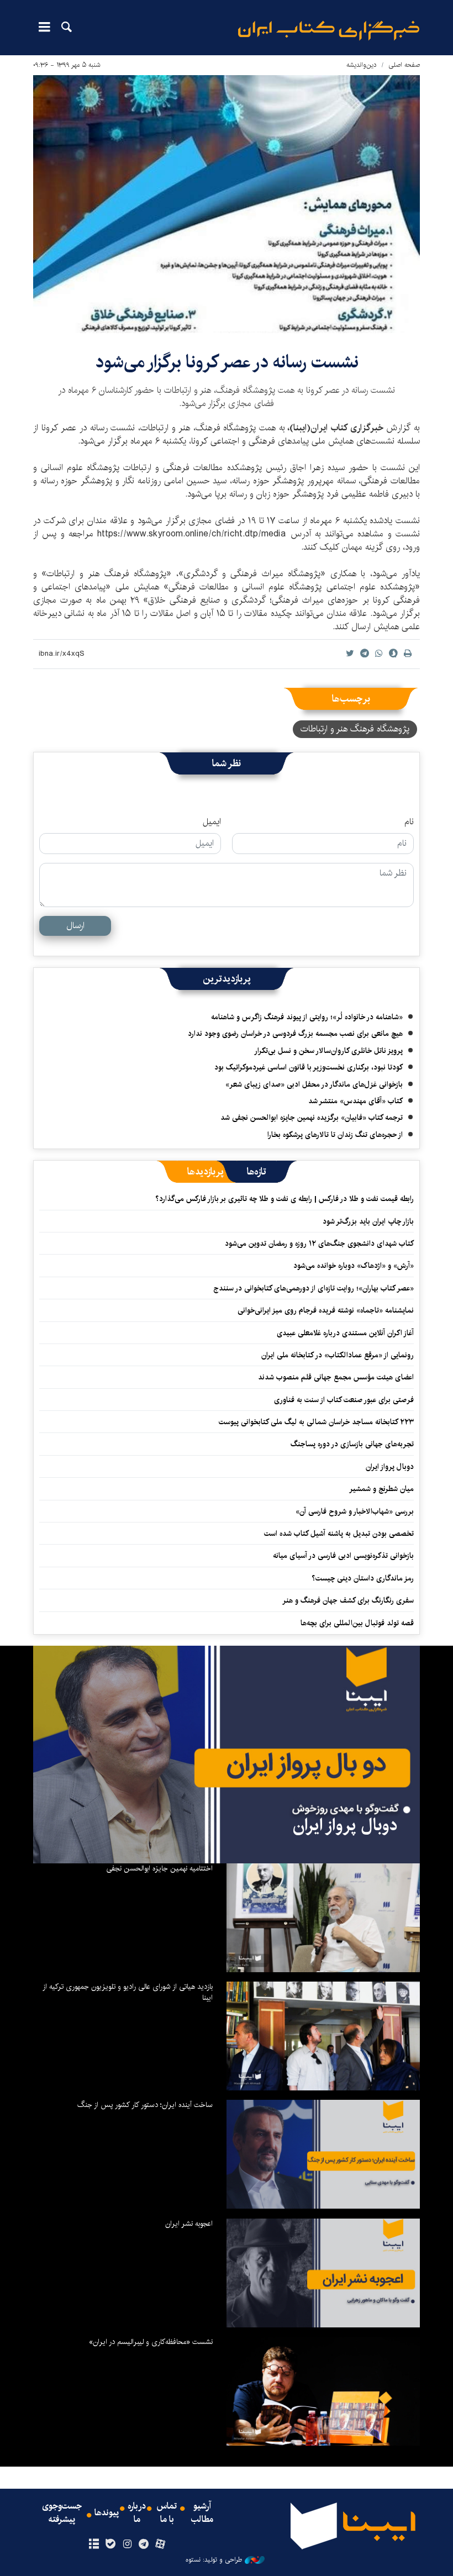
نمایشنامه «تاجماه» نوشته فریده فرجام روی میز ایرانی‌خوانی (326, 1310)
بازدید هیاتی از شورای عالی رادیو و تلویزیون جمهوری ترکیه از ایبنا (128, 1992)
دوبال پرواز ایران (390, 1467)
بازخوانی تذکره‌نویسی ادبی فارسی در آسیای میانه (343, 1556)
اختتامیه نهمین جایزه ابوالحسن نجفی (159, 1868)
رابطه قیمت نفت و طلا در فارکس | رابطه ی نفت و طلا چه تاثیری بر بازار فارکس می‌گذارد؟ (285, 1199)
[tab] (257, 1172)
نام (409, 822)
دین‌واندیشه (362, 65)
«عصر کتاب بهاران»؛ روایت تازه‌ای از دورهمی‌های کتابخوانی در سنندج (314, 1288)
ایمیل (212, 822)
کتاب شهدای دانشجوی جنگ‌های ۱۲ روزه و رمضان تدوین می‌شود (319, 1244)
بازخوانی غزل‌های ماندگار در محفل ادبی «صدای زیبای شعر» (314, 1084)
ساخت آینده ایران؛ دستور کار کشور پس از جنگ (145, 2105)
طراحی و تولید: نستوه (214, 2560)
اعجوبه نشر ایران (189, 2224)
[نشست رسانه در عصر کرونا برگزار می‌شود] (227, 204)
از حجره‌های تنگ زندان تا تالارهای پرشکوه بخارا (335, 1135)
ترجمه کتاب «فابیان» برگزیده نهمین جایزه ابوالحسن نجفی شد (312, 1118)
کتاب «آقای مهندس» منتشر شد (355, 1101)
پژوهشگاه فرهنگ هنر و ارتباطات (355, 729)
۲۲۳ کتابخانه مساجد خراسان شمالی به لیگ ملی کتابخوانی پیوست (316, 1422)
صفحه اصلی (404, 65)
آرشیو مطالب (202, 2513)
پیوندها (107, 2513)
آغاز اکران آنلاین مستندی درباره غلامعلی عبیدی (345, 1333)
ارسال (75, 926)
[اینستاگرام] (127, 2545)
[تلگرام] (144, 2545)
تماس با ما (167, 2513)
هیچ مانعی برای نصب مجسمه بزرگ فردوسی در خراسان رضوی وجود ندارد (295, 1034)
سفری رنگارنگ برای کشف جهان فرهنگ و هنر (348, 1600)
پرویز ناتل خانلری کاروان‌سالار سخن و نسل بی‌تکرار (328, 1051)
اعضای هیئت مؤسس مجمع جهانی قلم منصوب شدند (336, 1377)
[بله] (110, 2545)
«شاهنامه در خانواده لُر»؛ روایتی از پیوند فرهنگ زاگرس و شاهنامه (307, 1017)
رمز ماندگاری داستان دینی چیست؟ (363, 1578)
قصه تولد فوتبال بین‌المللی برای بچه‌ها (357, 1623)
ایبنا (329, 31)
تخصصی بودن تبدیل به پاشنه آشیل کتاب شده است (339, 1534)
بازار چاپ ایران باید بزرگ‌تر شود (368, 1221)
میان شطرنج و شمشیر (381, 1489)
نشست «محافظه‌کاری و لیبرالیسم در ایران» (151, 2342)
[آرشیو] (94, 2545)
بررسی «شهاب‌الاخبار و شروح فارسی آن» (355, 1511)
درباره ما (137, 2513)
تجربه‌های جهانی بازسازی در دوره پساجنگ (352, 1444)
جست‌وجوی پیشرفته (62, 2513)
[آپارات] (160, 2545)
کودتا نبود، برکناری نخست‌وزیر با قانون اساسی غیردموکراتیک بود (309, 1067)
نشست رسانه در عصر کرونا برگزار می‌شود (227, 362)
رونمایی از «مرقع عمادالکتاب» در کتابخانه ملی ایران (338, 1355)
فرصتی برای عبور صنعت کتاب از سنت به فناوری (344, 1400)
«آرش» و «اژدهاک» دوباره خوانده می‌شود (354, 1266)
